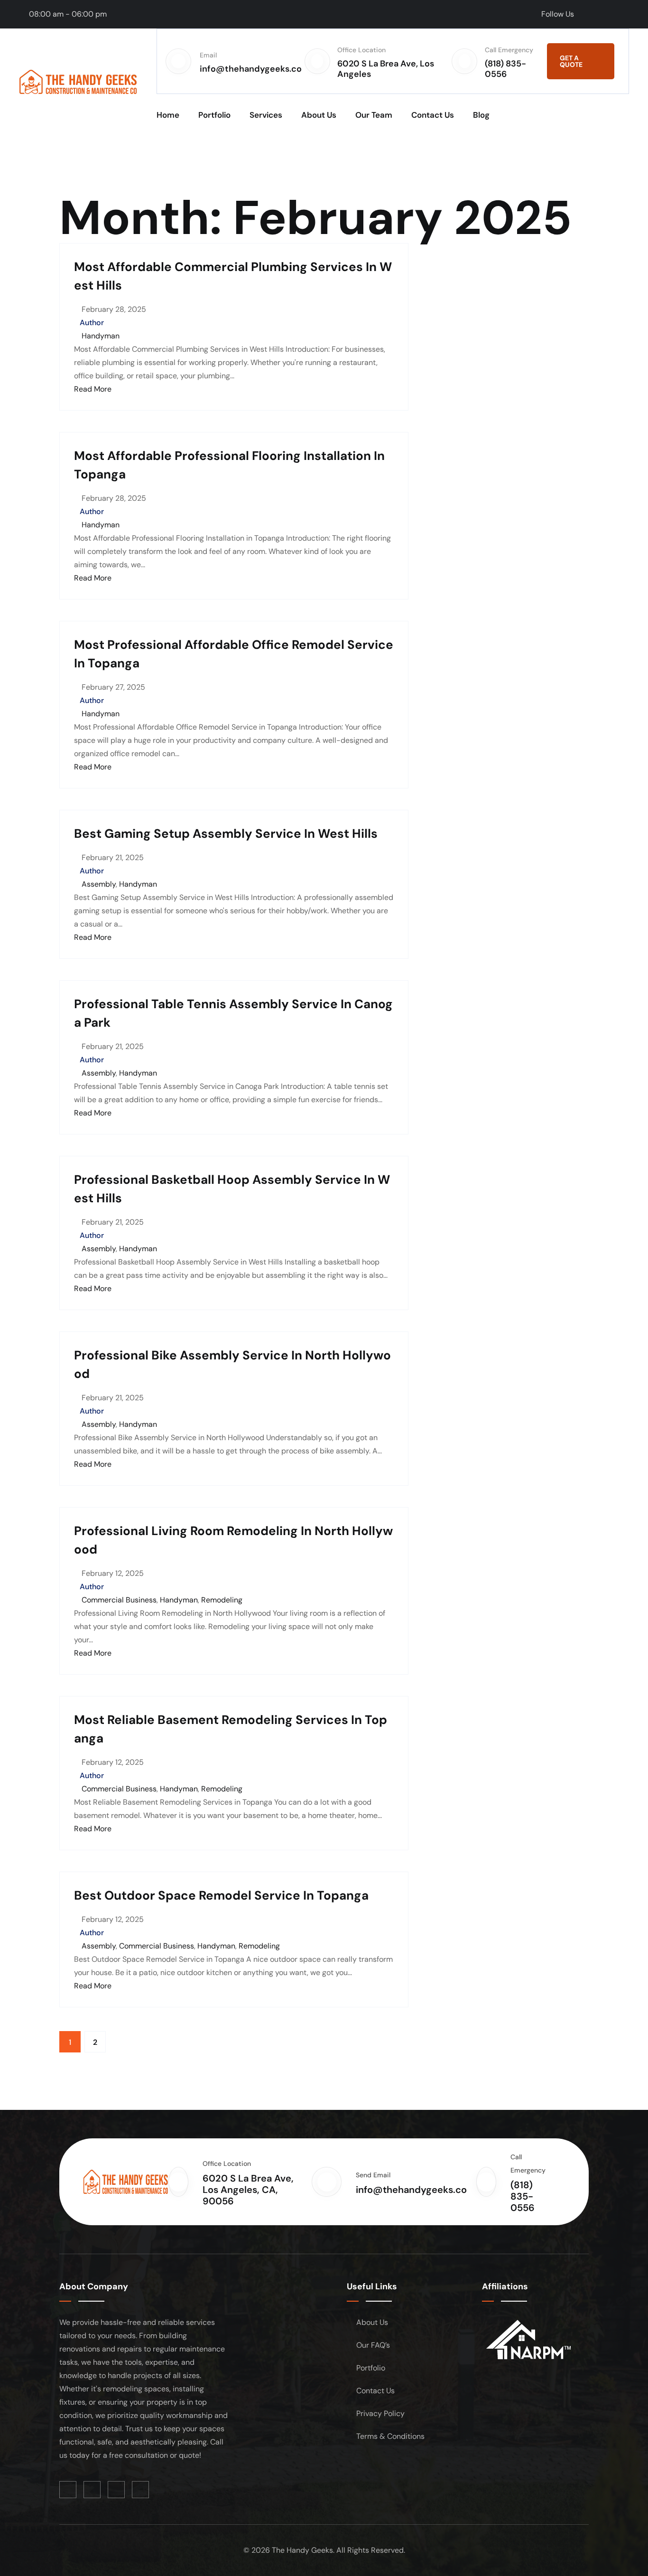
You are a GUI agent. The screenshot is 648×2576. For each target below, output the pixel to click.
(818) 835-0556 (505, 69)
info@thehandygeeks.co (251, 69)
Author (92, 323)
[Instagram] (626, 14)
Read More (93, 389)
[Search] (609, 115)
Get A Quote (571, 61)
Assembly (99, 884)
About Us (319, 115)
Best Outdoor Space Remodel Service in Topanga (221, 1895)
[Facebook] (585, 14)
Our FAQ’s (373, 2345)
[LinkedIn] (612, 14)
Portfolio (214, 115)
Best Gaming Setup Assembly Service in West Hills (226, 834)
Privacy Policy (380, 2413)
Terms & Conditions (390, 2436)
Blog (481, 115)
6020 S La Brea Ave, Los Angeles (386, 69)
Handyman (101, 336)
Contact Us (433, 115)
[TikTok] (599, 14)
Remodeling (222, 1600)
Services (266, 115)
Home (168, 115)
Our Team (374, 115)
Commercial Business (119, 1600)
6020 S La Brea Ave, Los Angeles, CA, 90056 (248, 2190)
